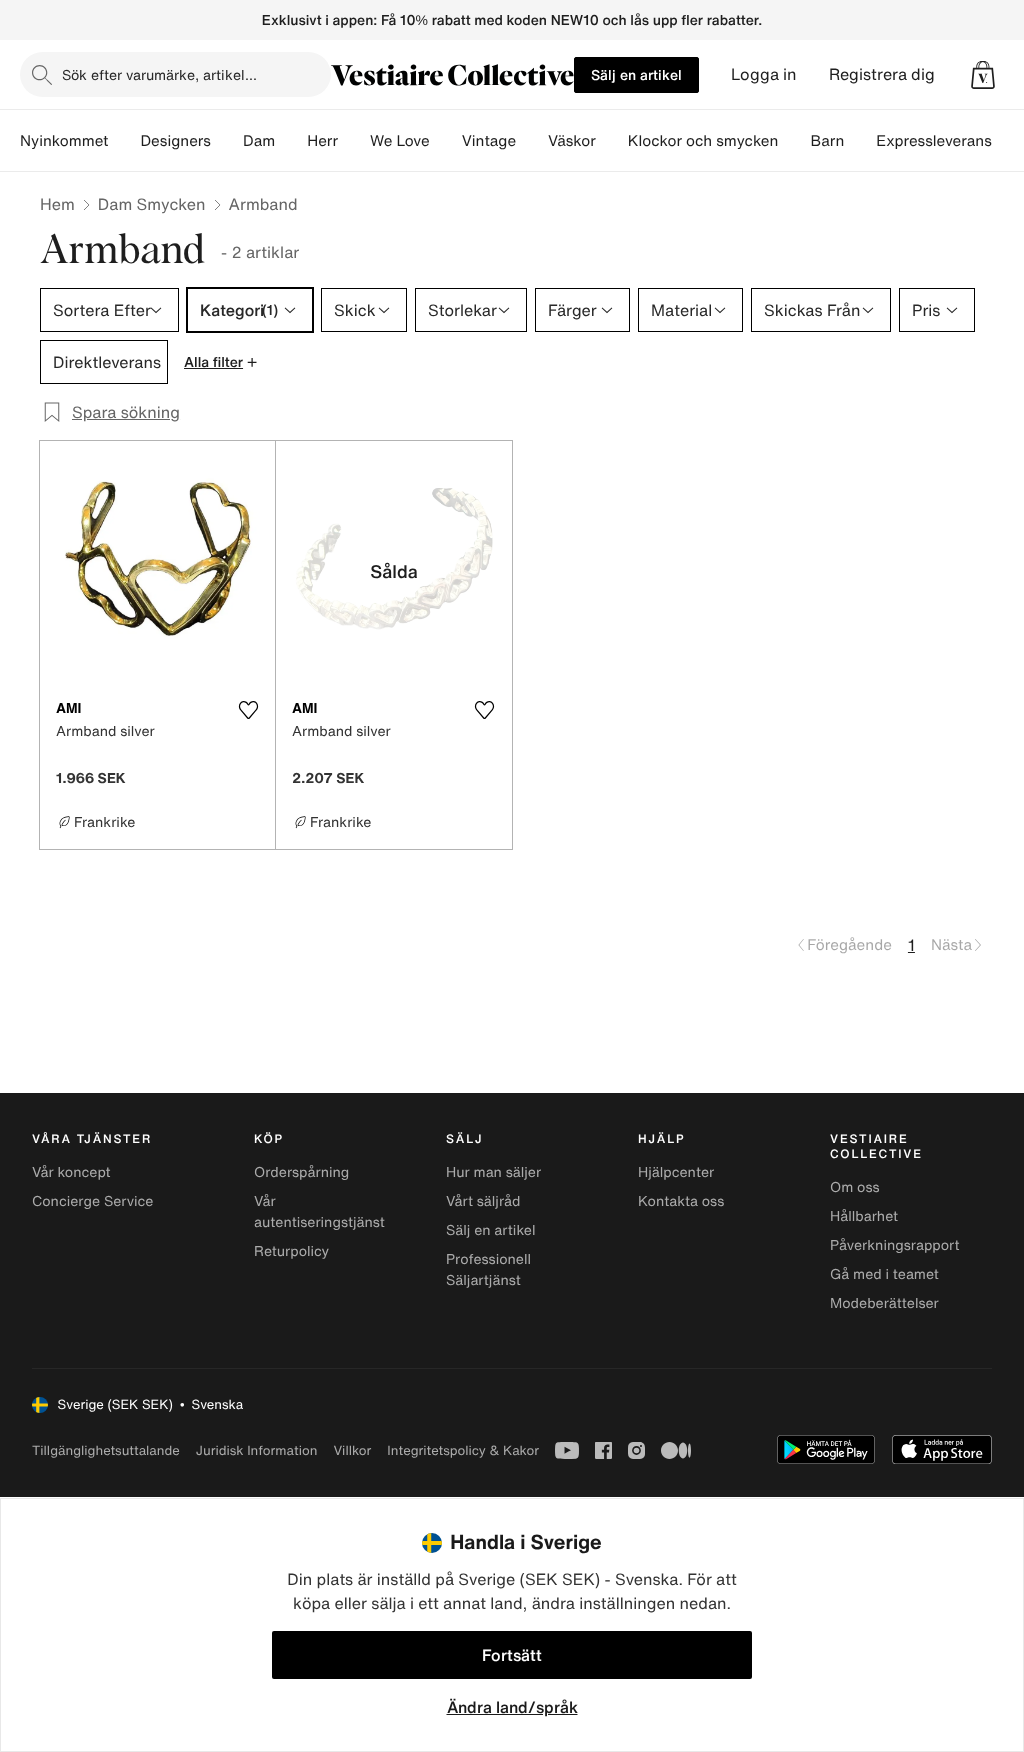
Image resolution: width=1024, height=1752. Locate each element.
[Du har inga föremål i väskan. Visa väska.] (983, 75)
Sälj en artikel (636, 74)
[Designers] (227, 141)
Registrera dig (882, 74)
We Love (400, 141)
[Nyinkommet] (124, 141)
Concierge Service (92, 1201)
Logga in (764, 74)
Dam (259, 141)
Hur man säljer (493, 1172)
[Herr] (354, 141)
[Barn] (860, 141)
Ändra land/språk (512, 1707)
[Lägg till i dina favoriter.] (248, 710)
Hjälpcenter (676, 1172)
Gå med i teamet (884, 1274)
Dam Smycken (152, 204)
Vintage (489, 141)
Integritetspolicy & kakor (463, 1450)
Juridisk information (257, 1450)
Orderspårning (301, 1172)
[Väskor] (612, 141)
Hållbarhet (864, 1216)
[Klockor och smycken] (794, 141)
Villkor (352, 1450)
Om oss (855, 1187)
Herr (322, 141)
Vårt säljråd (483, 1201)
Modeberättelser (884, 1303)
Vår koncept (71, 1172)
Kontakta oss (681, 1201)
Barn (827, 141)
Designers (175, 141)
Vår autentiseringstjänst (319, 1212)
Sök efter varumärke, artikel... (159, 74)
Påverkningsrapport (895, 1245)
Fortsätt (512, 1655)
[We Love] (446, 141)
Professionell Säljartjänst (488, 1270)
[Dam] (291, 141)
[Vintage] (532, 141)
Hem (57, 204)
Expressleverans (933, 141)
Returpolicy (291, 1251)
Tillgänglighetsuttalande (106, 1450)
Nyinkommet (64, 141)
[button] (983, 75)
